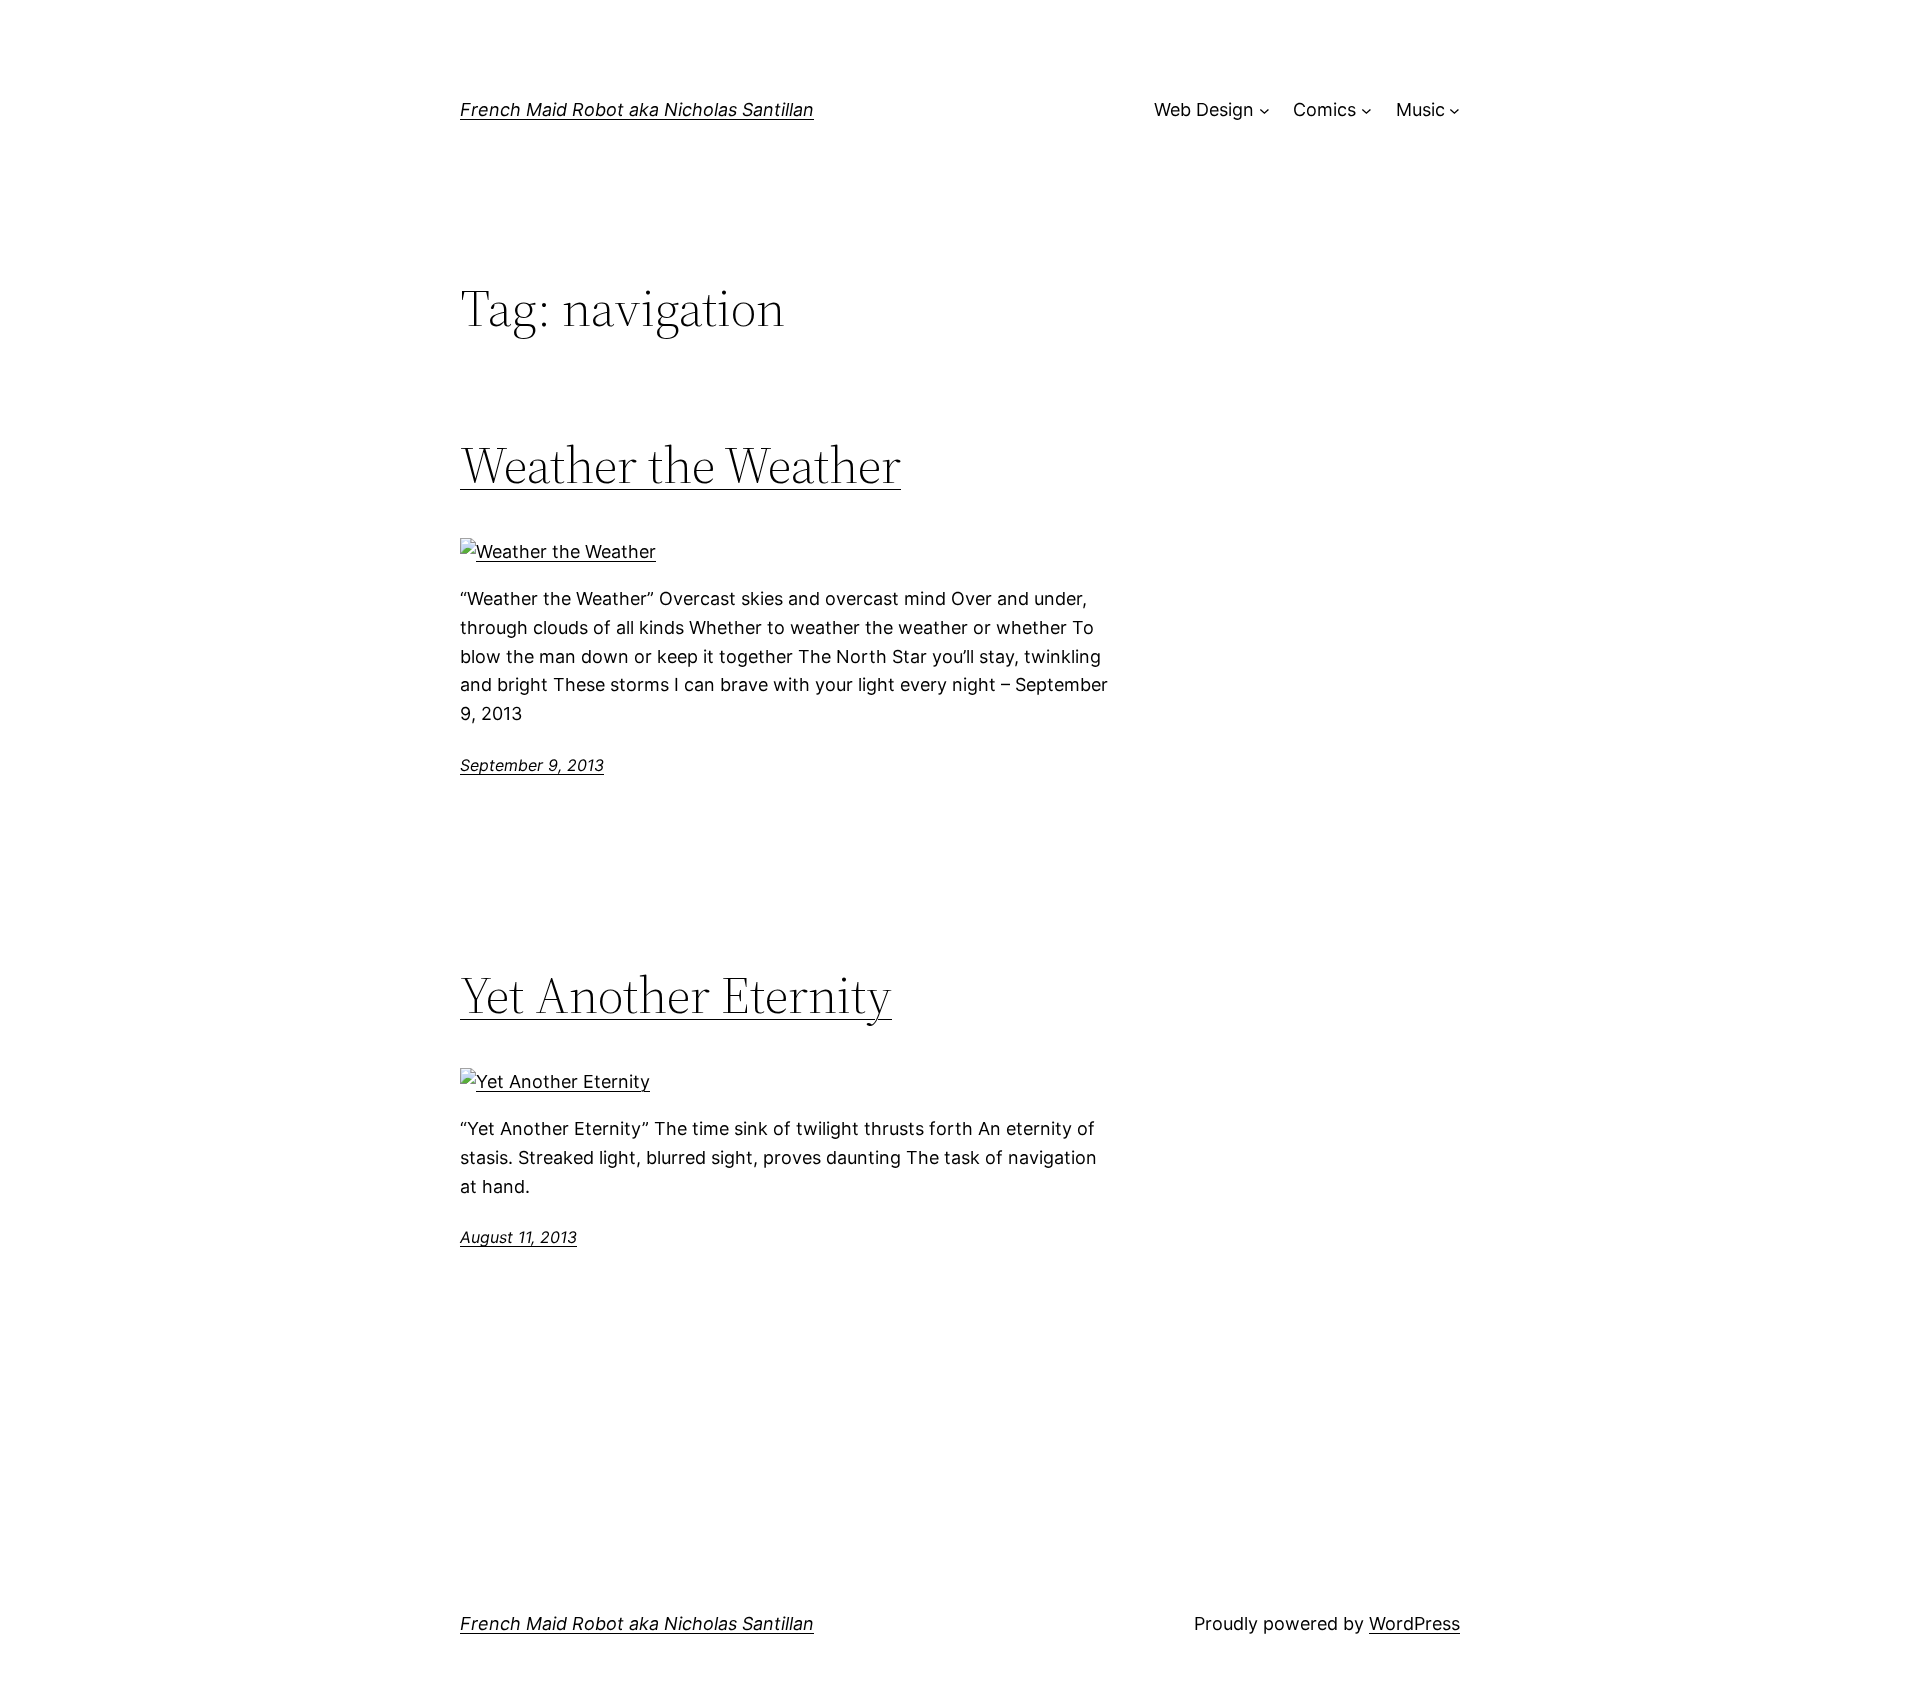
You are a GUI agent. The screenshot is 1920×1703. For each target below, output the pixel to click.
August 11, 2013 (518, 1237)
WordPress (1414, 1623)
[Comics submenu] (1366, 110)
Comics (1324, 109)
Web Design (1204, 109)
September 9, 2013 (532, 765)
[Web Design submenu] (1264, 110)
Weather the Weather (680, 465)
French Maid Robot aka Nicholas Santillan (637, 109)
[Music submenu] (1454, 110)
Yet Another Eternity (676, 995)
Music (1420, 109)
